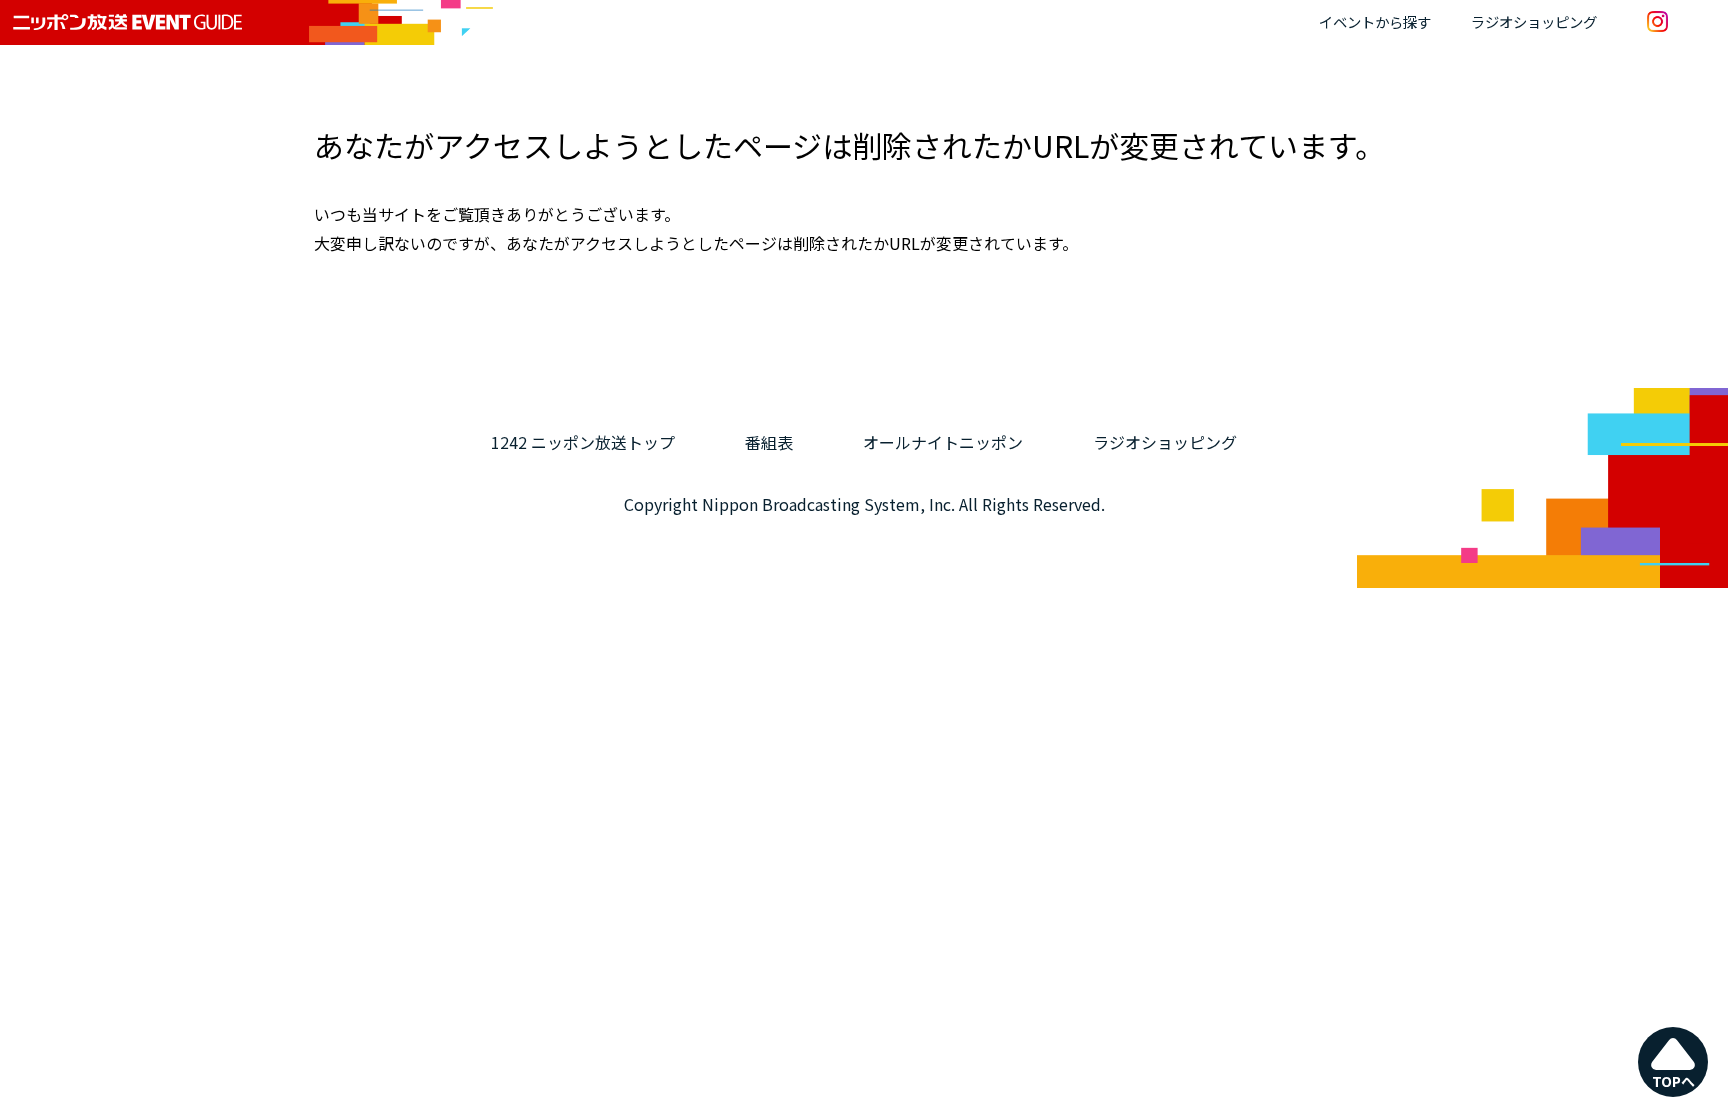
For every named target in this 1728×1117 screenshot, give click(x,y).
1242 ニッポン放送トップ (583, 442)
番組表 (769, 442)
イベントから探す (1375, 21)
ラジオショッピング (1534, 21)
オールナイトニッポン (943, 442)
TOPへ (1673, 1081)
